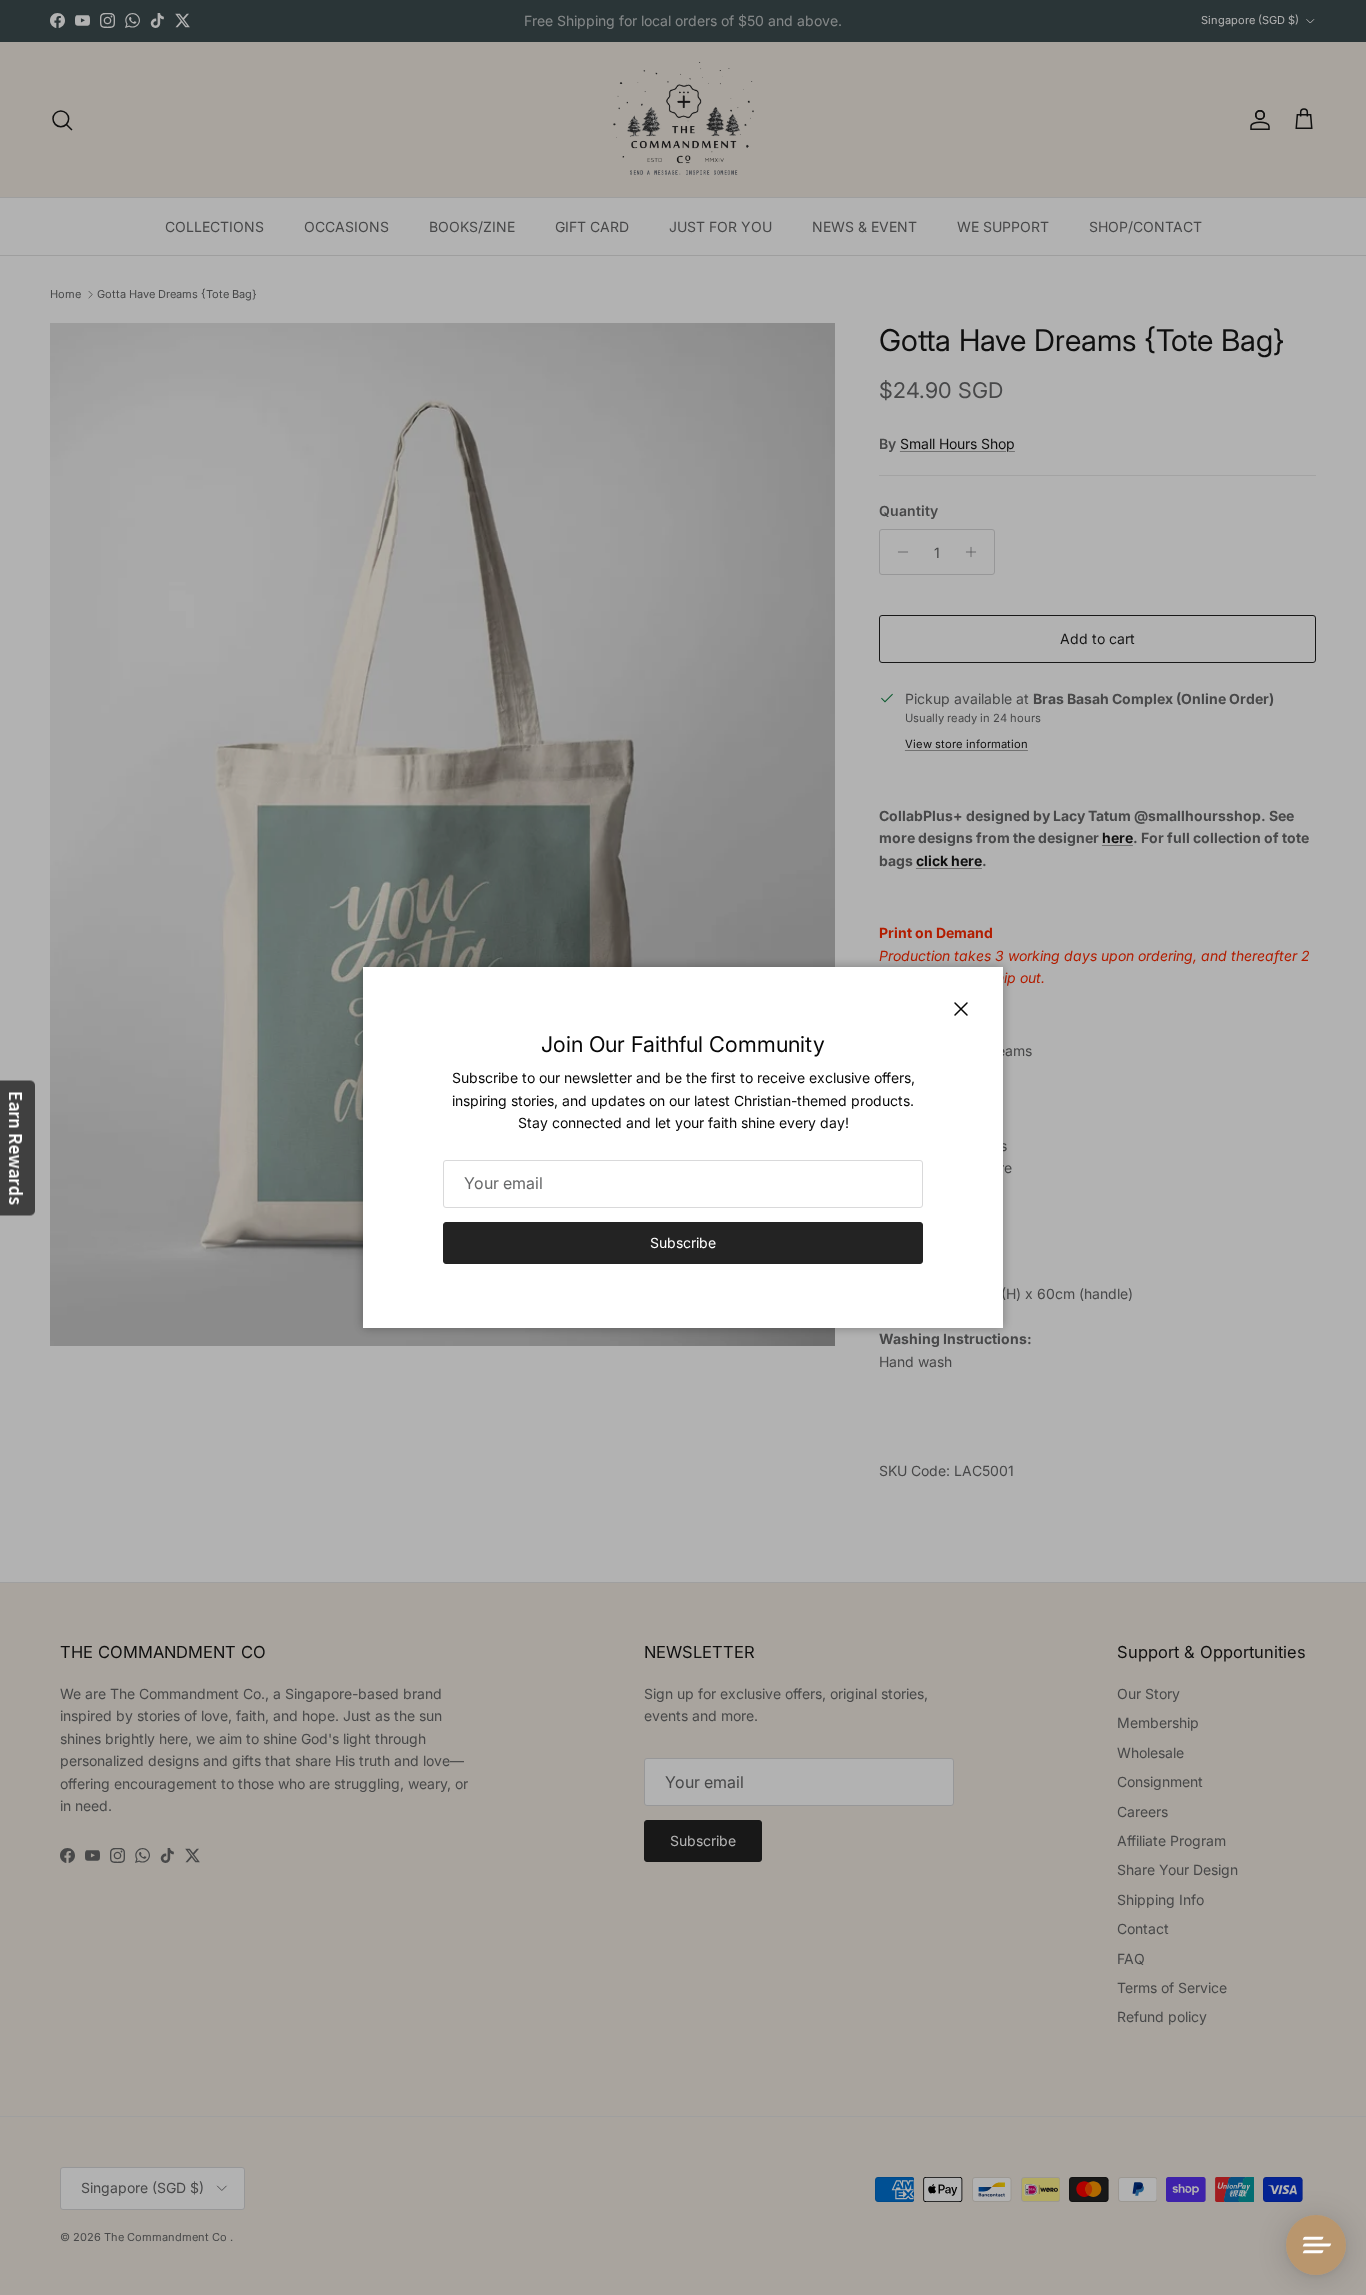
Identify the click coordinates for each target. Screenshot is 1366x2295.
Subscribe (683, 1242)
